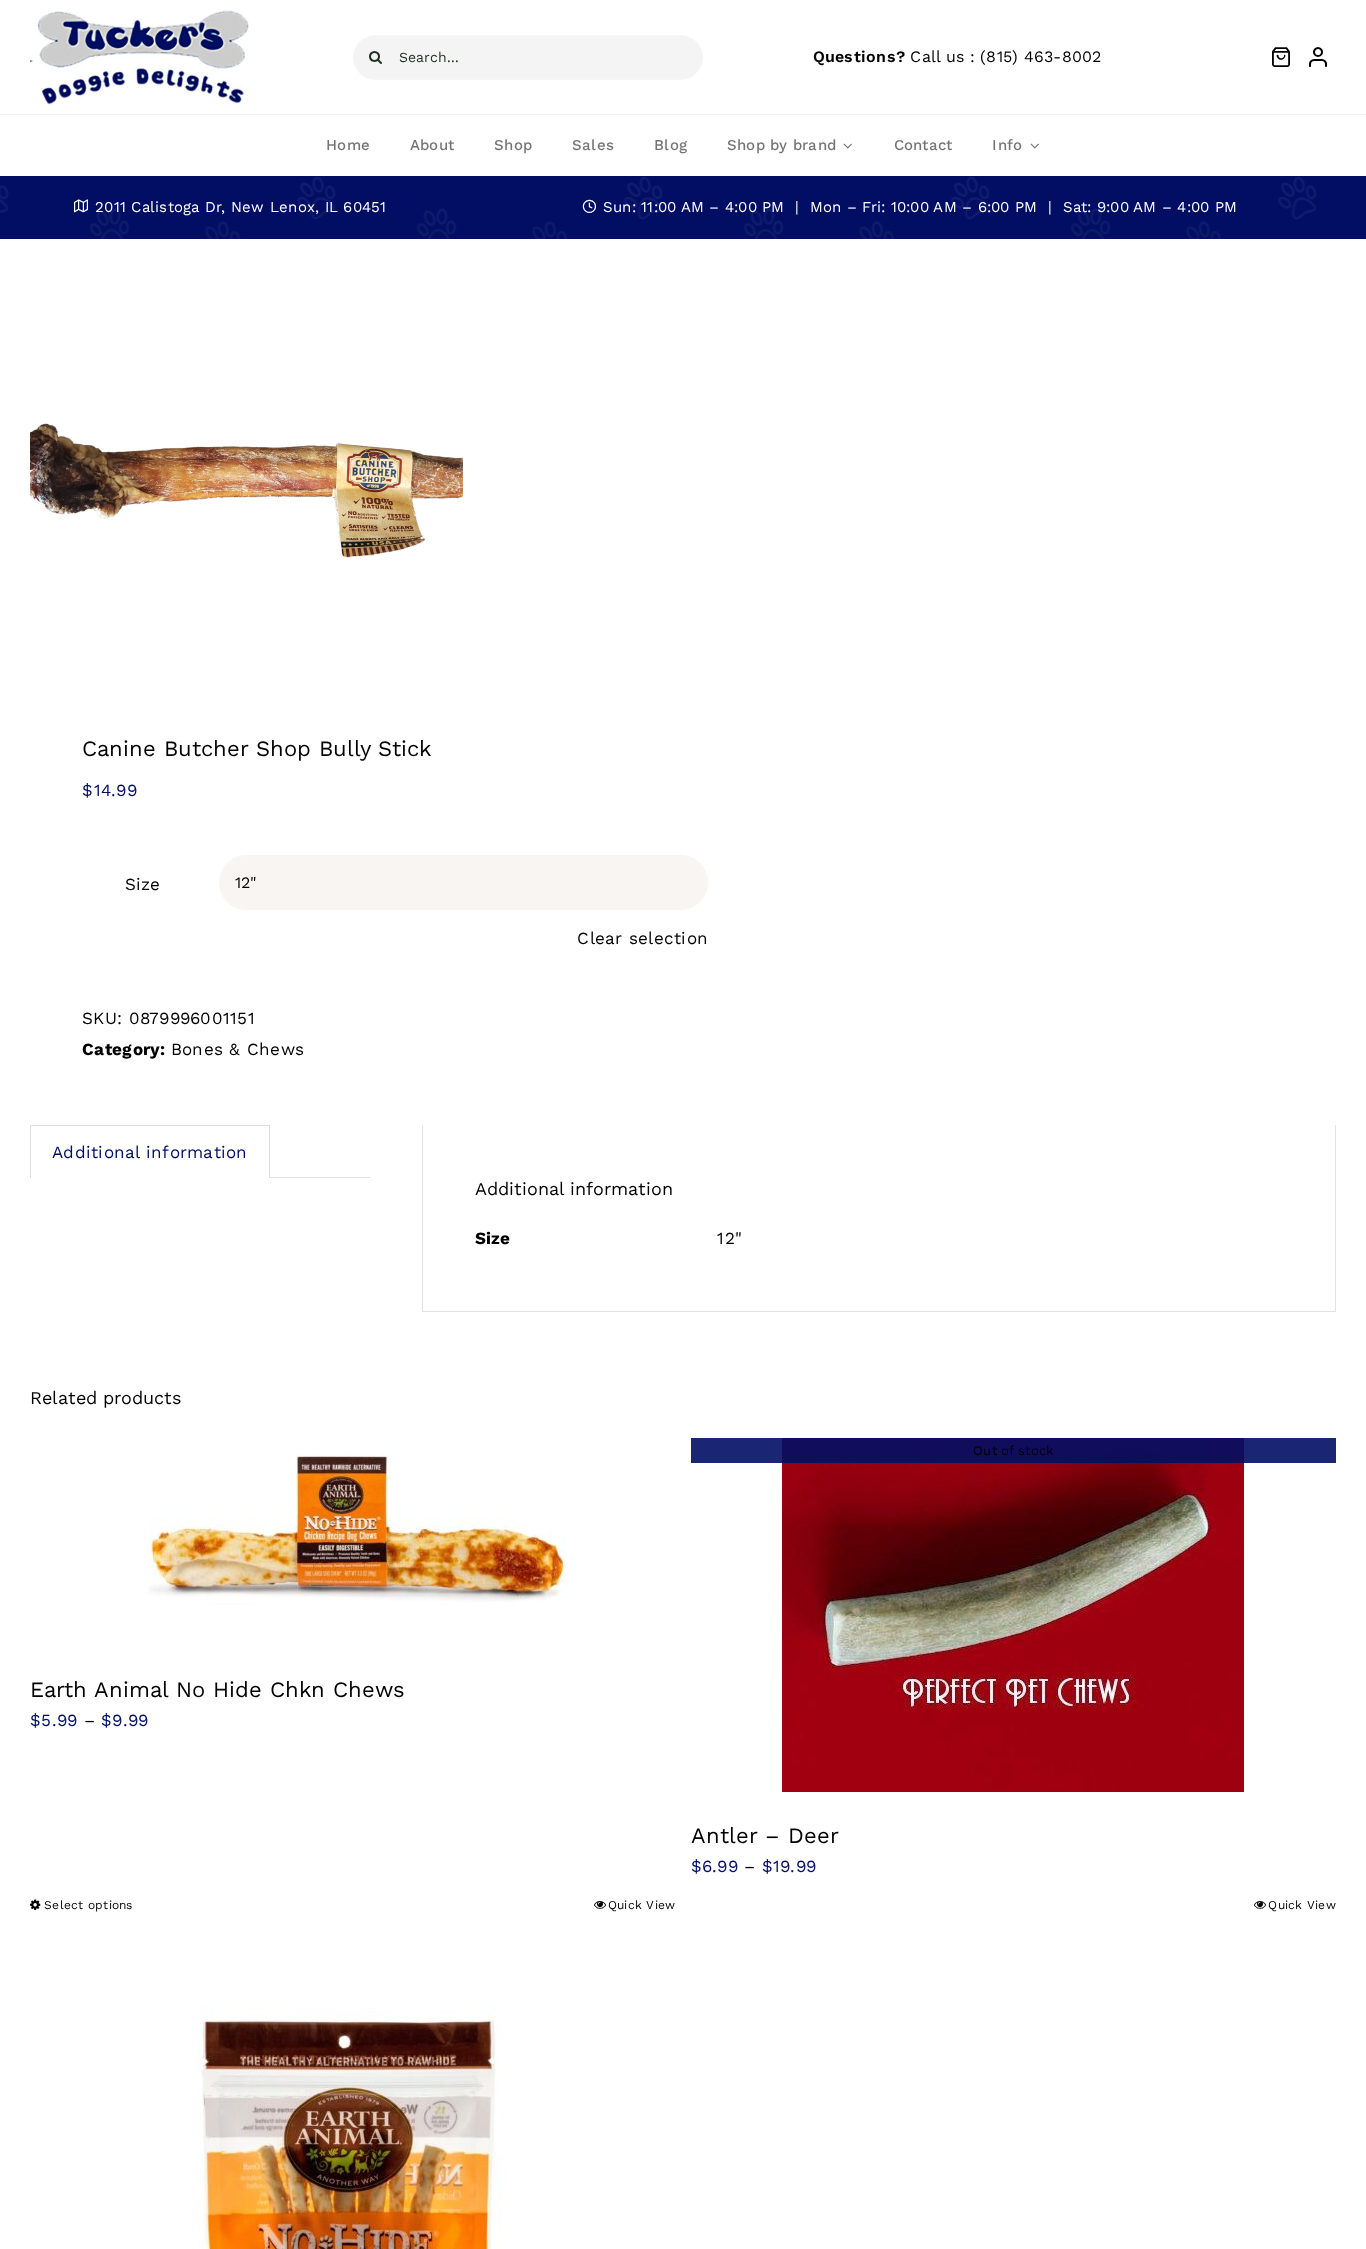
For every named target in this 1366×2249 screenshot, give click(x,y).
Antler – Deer (765, 1835)
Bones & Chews (237, 1049)
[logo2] (141, 14)
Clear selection (642, 938)
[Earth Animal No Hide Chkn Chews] (353, 1542)
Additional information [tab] (150, 1152)
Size (142, 884)
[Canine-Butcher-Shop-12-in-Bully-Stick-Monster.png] (343, 465)
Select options (88, 1905)
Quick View (642, 1905)
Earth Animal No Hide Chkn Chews (217, 1689)
